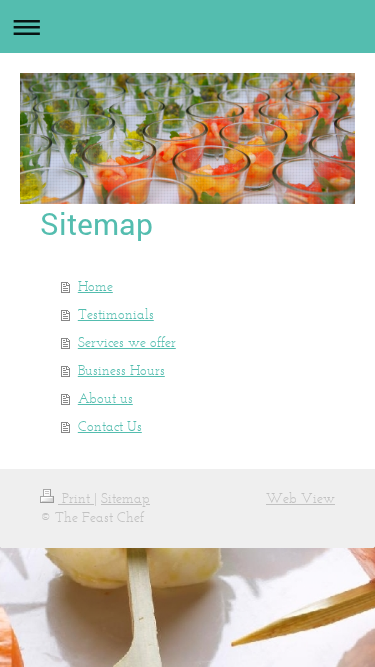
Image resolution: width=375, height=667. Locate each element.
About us (105, 398)
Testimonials (116, 314)
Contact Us (110, 426)
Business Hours (121, 370)
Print (76, 498)
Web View (300, 498)
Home (95, 286)
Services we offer (127, 342)
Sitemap (125, 498)
